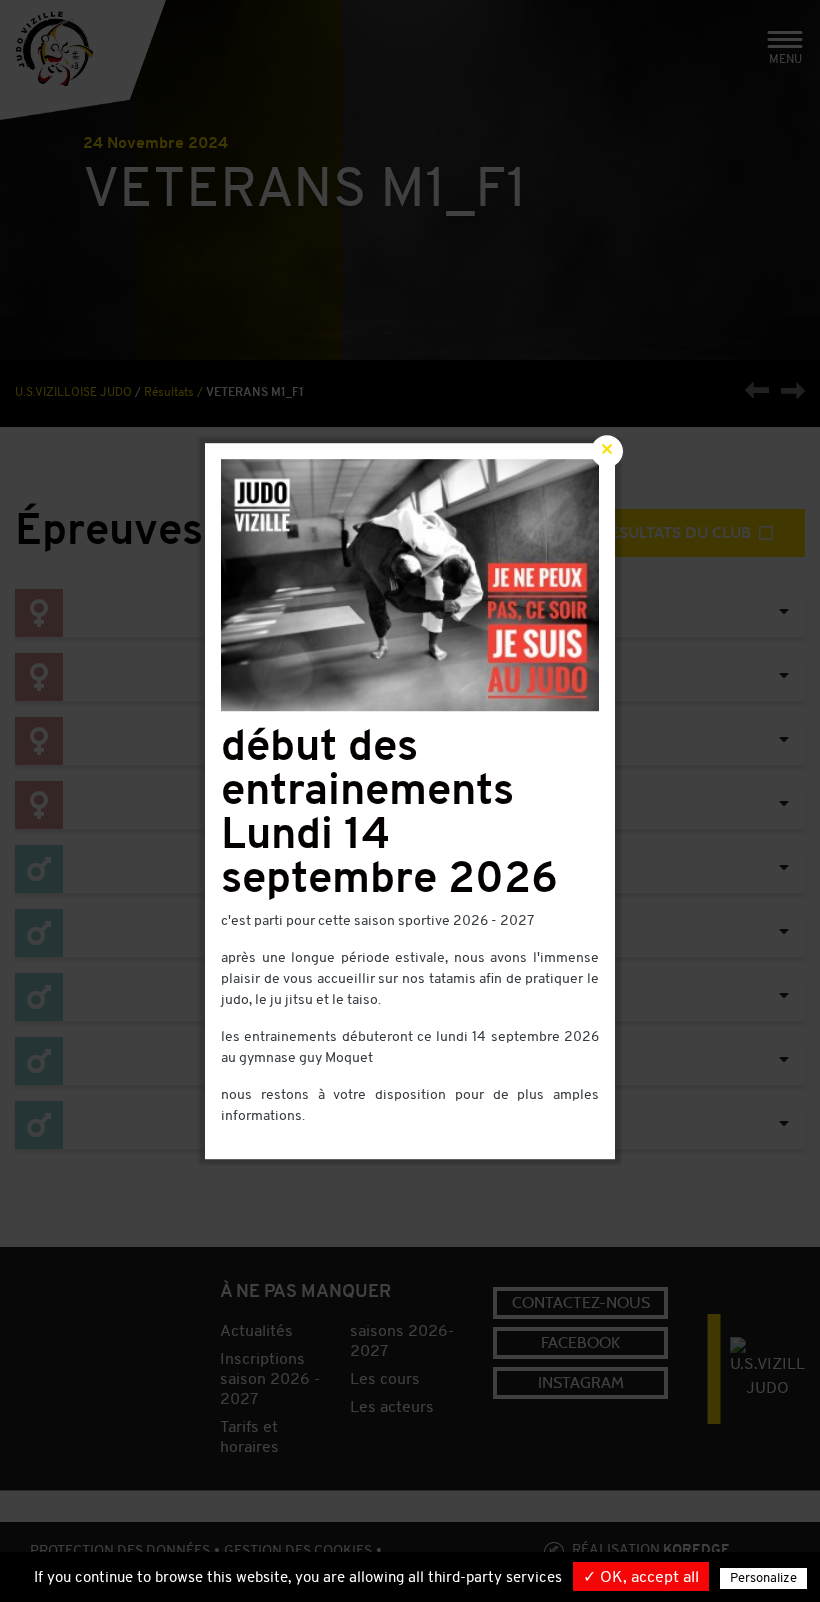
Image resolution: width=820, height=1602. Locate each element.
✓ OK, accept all (641, 1578)
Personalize (763, 1578)
